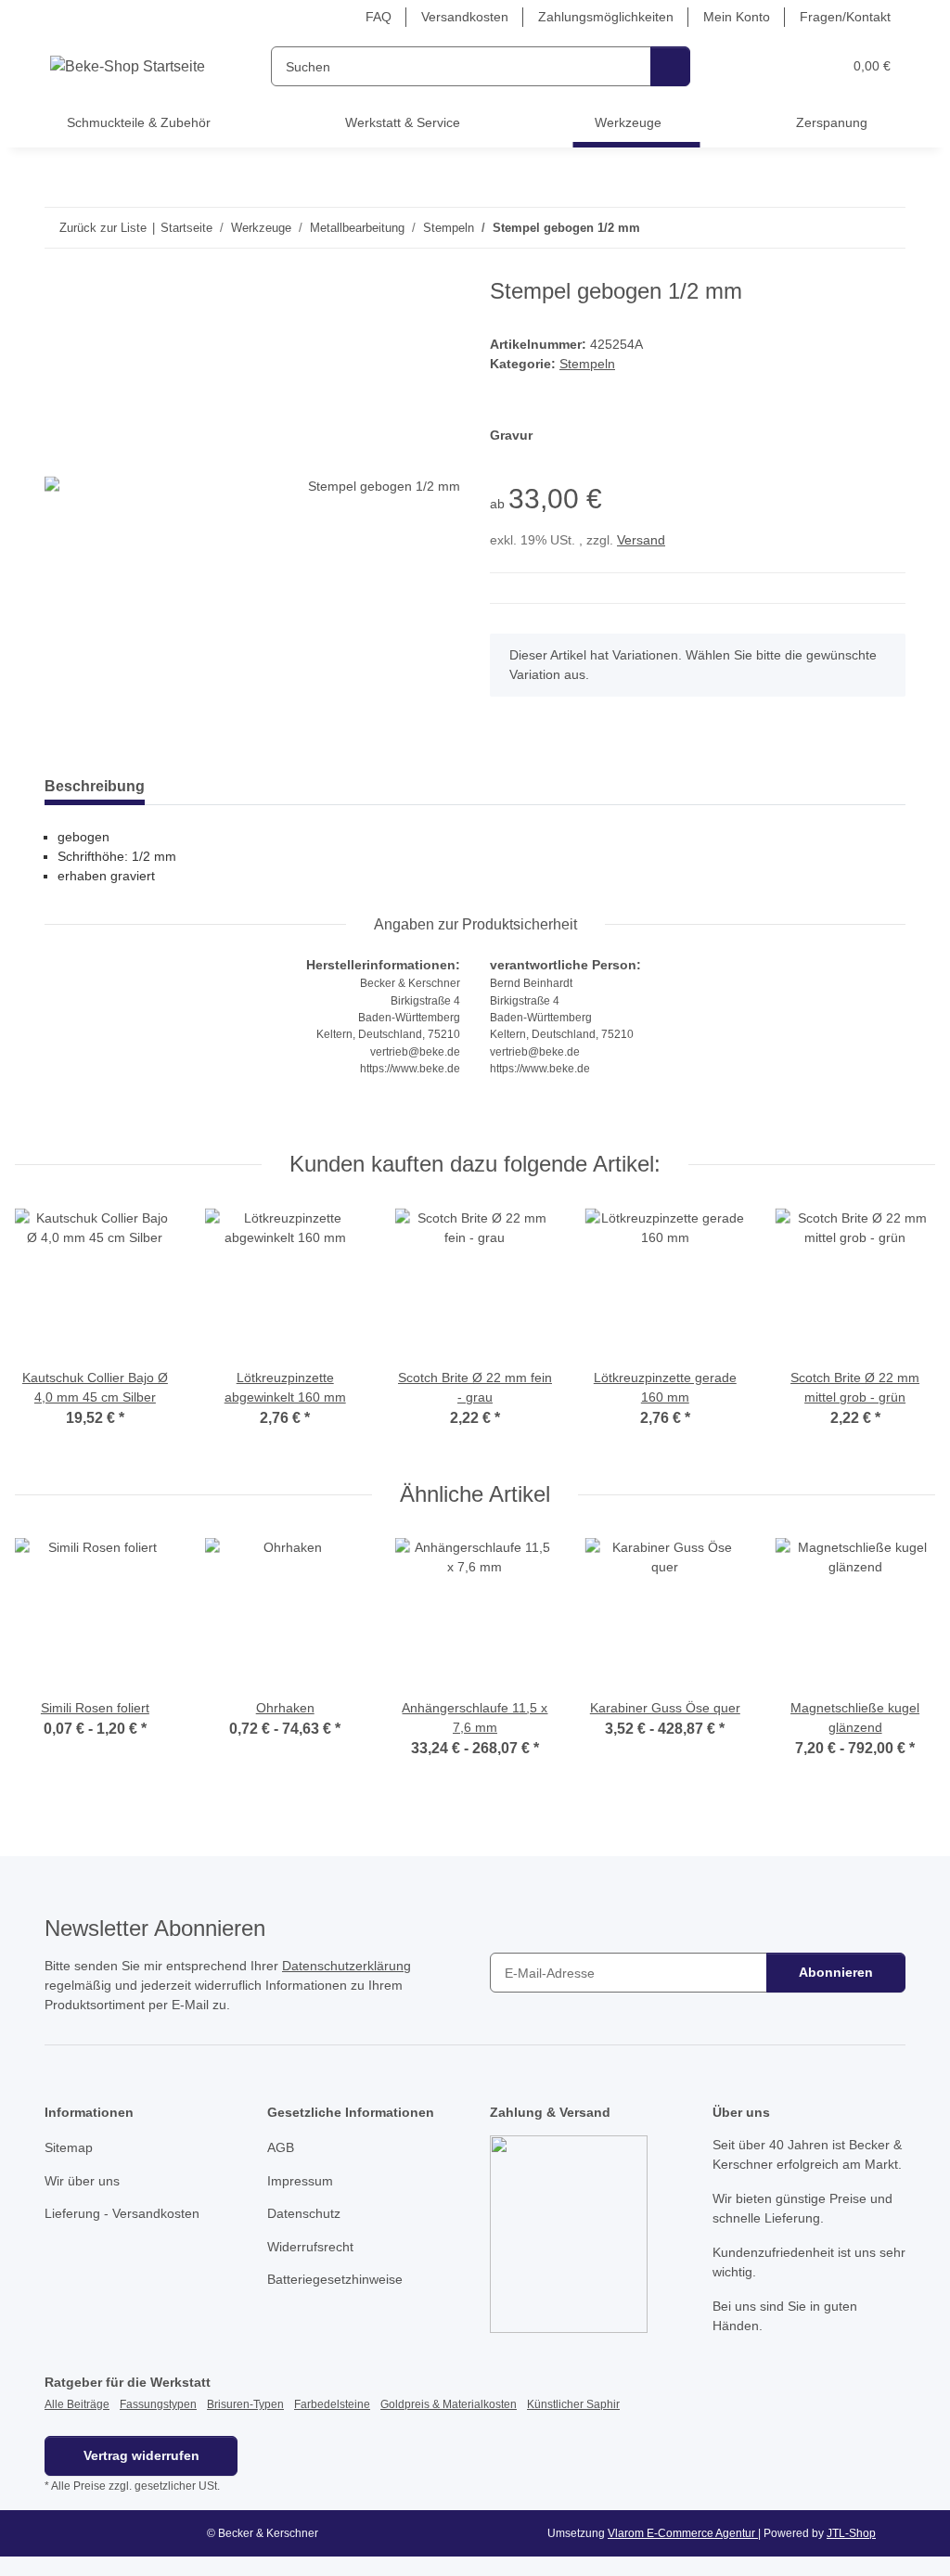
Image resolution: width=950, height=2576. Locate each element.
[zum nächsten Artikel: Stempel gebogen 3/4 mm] (886, 228)
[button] (756, 66)
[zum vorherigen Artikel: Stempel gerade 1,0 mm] (846, 228)
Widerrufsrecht (310, 2247)
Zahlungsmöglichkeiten (606, 17)
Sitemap (69, 2147)
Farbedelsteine (332, 2404)
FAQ (379, 17)
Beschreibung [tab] (95, 786)
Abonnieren (836, 1972)
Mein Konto (737, 17)
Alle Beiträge (77, 2404)
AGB (281, 2147)
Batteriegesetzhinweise (335, 2279)
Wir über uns (82, 2181)
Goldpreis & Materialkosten (449, 2404)
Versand (641, 540)
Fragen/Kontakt (845, 17)
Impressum (300, 2181)
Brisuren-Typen (245, 2404)
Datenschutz (304, 2213)
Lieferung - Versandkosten (122, 2213)
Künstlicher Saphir (573, 2404)
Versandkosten (465, 17)
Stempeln (587, 364)
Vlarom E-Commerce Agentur (683, 2533)
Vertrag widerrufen (141, 2455)
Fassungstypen (158, 2404)
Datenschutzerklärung (347, 1966)
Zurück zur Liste (103, 228)
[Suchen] (670, 66)
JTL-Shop (851, 2533)
